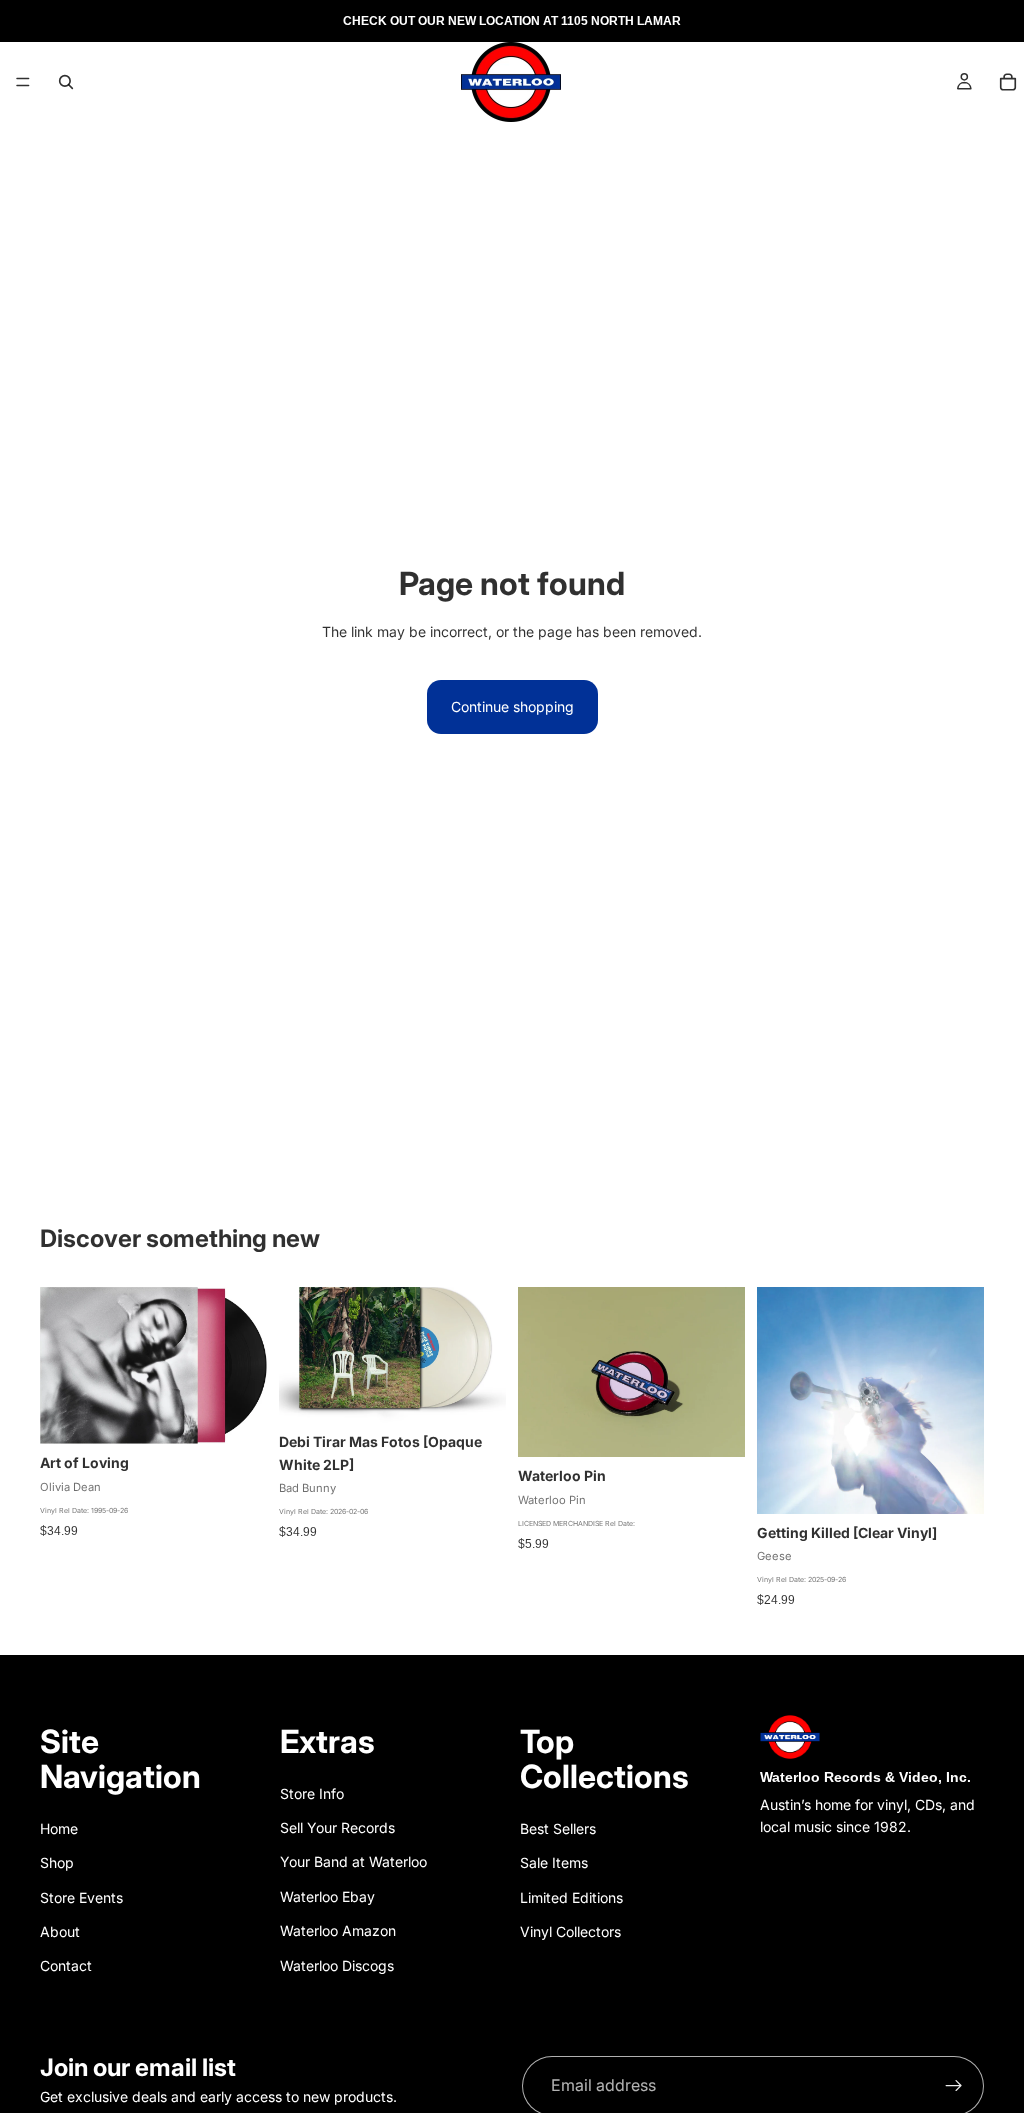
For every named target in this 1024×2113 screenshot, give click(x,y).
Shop (57, 1862)
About (60, 1931)
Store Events (81, 1897)
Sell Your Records (337, 1827)
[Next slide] (723, 1372)
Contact (66, 1965)
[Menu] (23, 82)
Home (59, 1828)
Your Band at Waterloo (353, 1861)
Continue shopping (512, 706)
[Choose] (475, 1392)
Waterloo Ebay (327, 1896)
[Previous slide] (540, 1372)
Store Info (312, 1793)
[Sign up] (954, 2086)
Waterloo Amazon (338, 1930)
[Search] (66, 82)
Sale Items (554, 1862)
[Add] (236, 1414)
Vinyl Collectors (570, 1931)
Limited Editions (571, 1897)
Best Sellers (558, 1828)
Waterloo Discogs (337, 1965)
